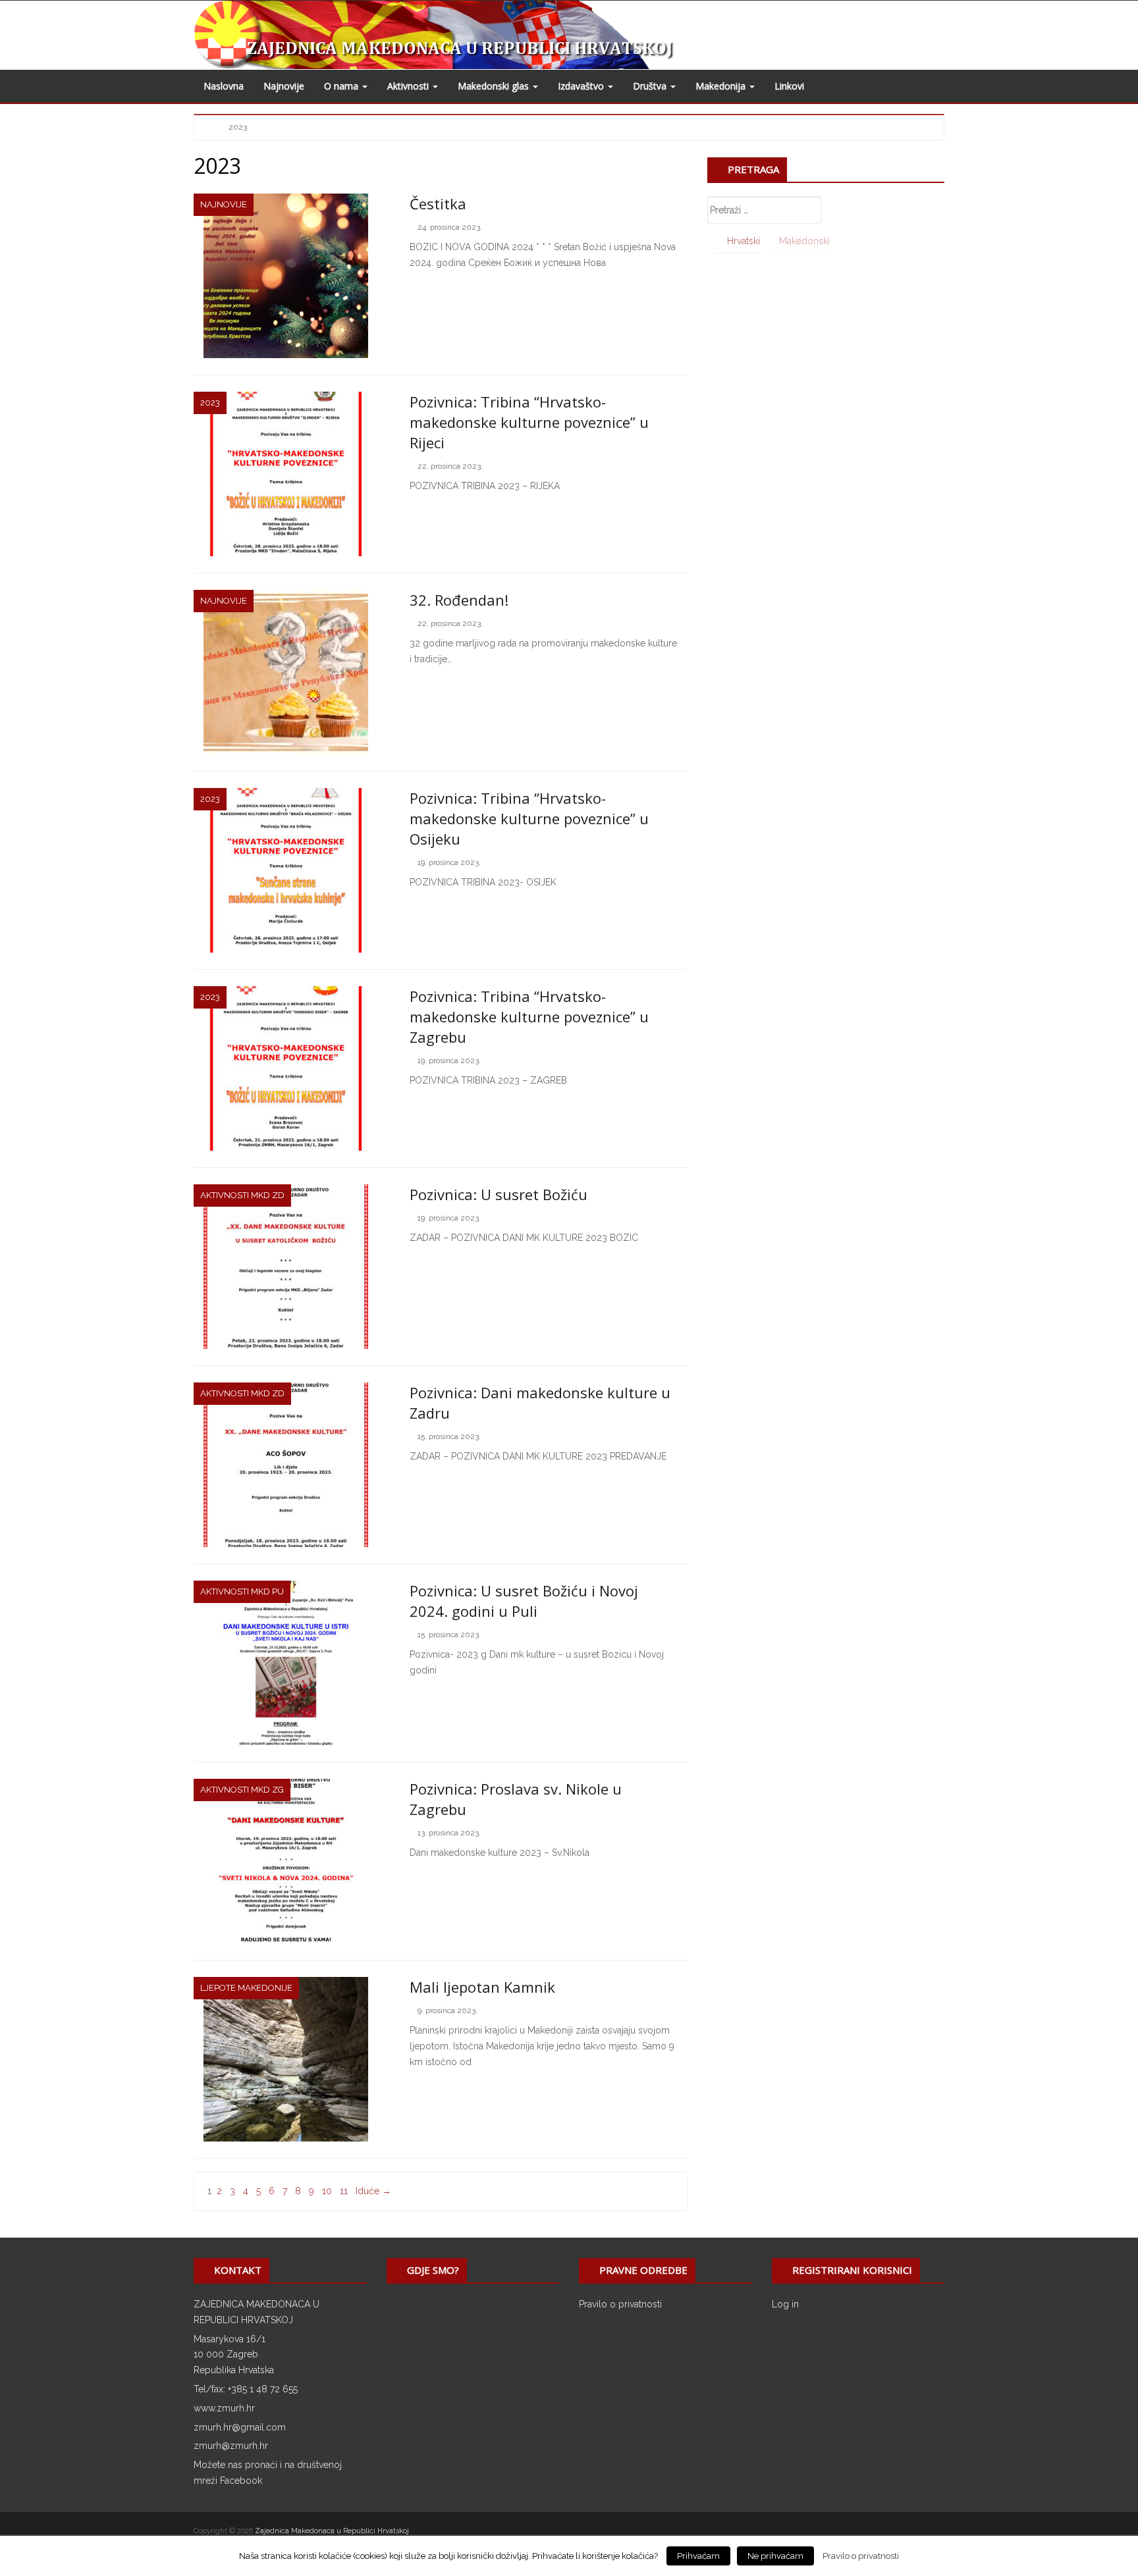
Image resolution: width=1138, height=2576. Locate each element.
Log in (785, 2304)
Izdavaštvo (582, 86)
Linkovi (789, 86)
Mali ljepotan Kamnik (482, 1987)
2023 (210, 403)
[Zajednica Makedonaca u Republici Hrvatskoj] (466, 34)
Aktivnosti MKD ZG (242, 1790)
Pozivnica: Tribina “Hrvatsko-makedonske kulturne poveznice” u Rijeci (529, 422)
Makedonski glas (495, 86)
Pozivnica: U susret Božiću (499, 1194)
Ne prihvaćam (775, 2556)
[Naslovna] (212, 126)
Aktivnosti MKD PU (242, 1591)
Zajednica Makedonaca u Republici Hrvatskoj (332, 2531)
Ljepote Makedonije (246, 1988)
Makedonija (722, 86)
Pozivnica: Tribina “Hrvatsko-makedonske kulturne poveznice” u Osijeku (529, 818)
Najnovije (284, 86)
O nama (342, 86)
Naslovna (224, 86)
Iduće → (373, 2191)
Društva (651, 86)
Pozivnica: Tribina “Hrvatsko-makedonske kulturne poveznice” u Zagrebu (529, 1016)
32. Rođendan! (459, 600)
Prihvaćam (698, 2556)
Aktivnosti (409, 86)
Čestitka (438, 203)
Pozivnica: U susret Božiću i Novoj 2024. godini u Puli (524, 1601)
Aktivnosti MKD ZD (242, 1195)
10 (327, 2191)
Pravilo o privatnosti (620, 2304)
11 (344, 2191)
